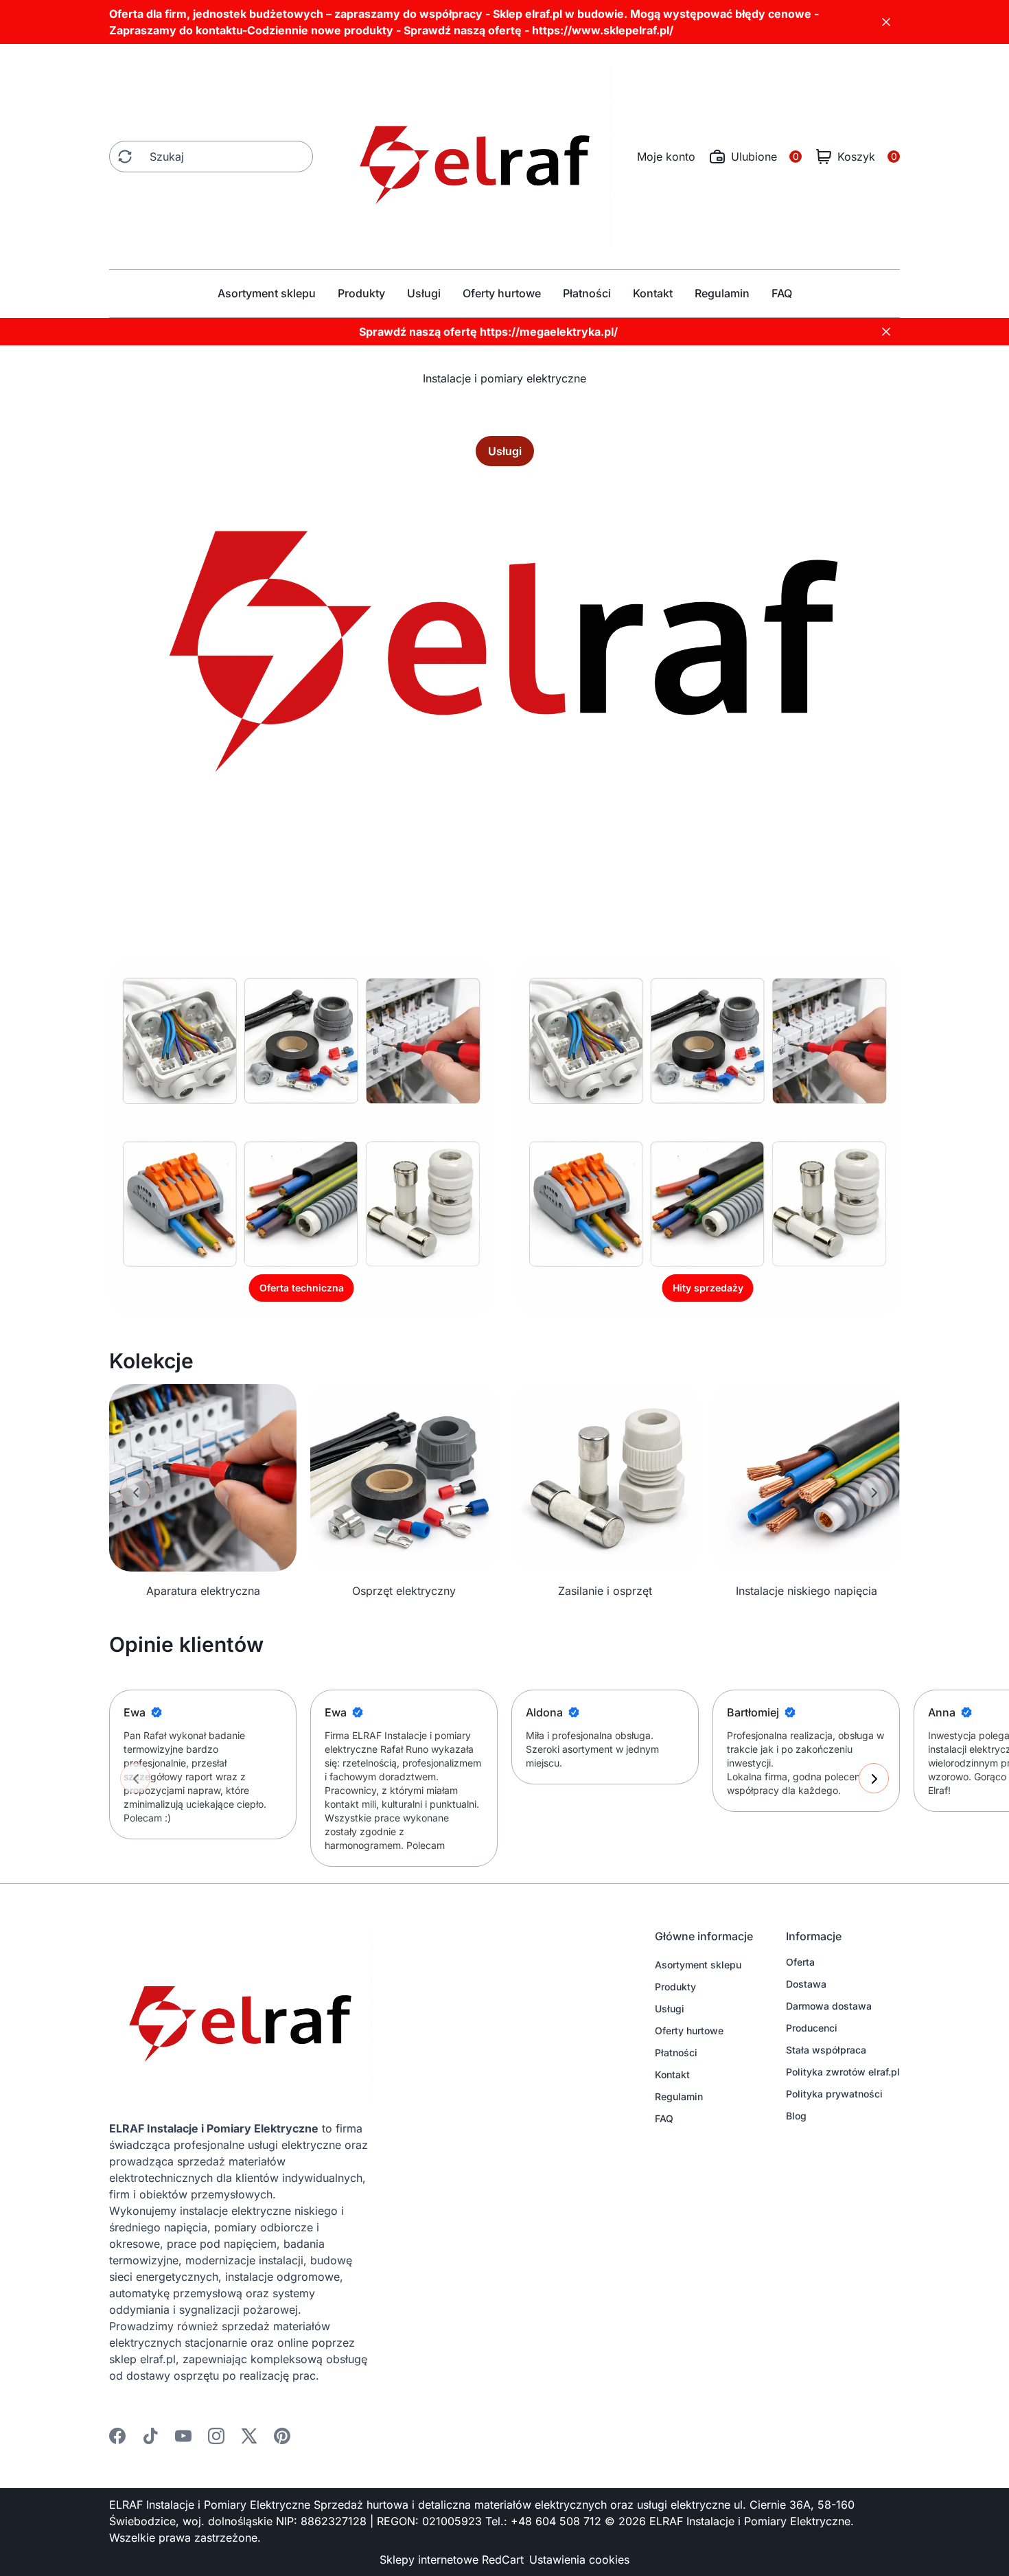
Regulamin (722, 293)
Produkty (361, 293)
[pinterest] (282, 2436)
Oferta (800, 1962)
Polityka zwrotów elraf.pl (843, 2072)
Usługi (424, 293)
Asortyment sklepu (267, 293)
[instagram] (216, 2436)
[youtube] (183, 2436)
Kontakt (653, 293)
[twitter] (249, 2436)
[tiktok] (150, 2436)
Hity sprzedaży (708, 1288)
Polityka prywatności (834, 2094)
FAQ (782, 293)
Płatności (587, 293)
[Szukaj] (125, 157)
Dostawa (806, 1984)
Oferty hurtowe (502, 293)
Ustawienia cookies (579, 2560)
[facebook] (117, 2436)
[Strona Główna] (475, 157)
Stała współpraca (826, 2050)
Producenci (812, 2028)
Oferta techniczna (302, 1288)
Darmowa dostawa (829, 2006)
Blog (796, 2116)
